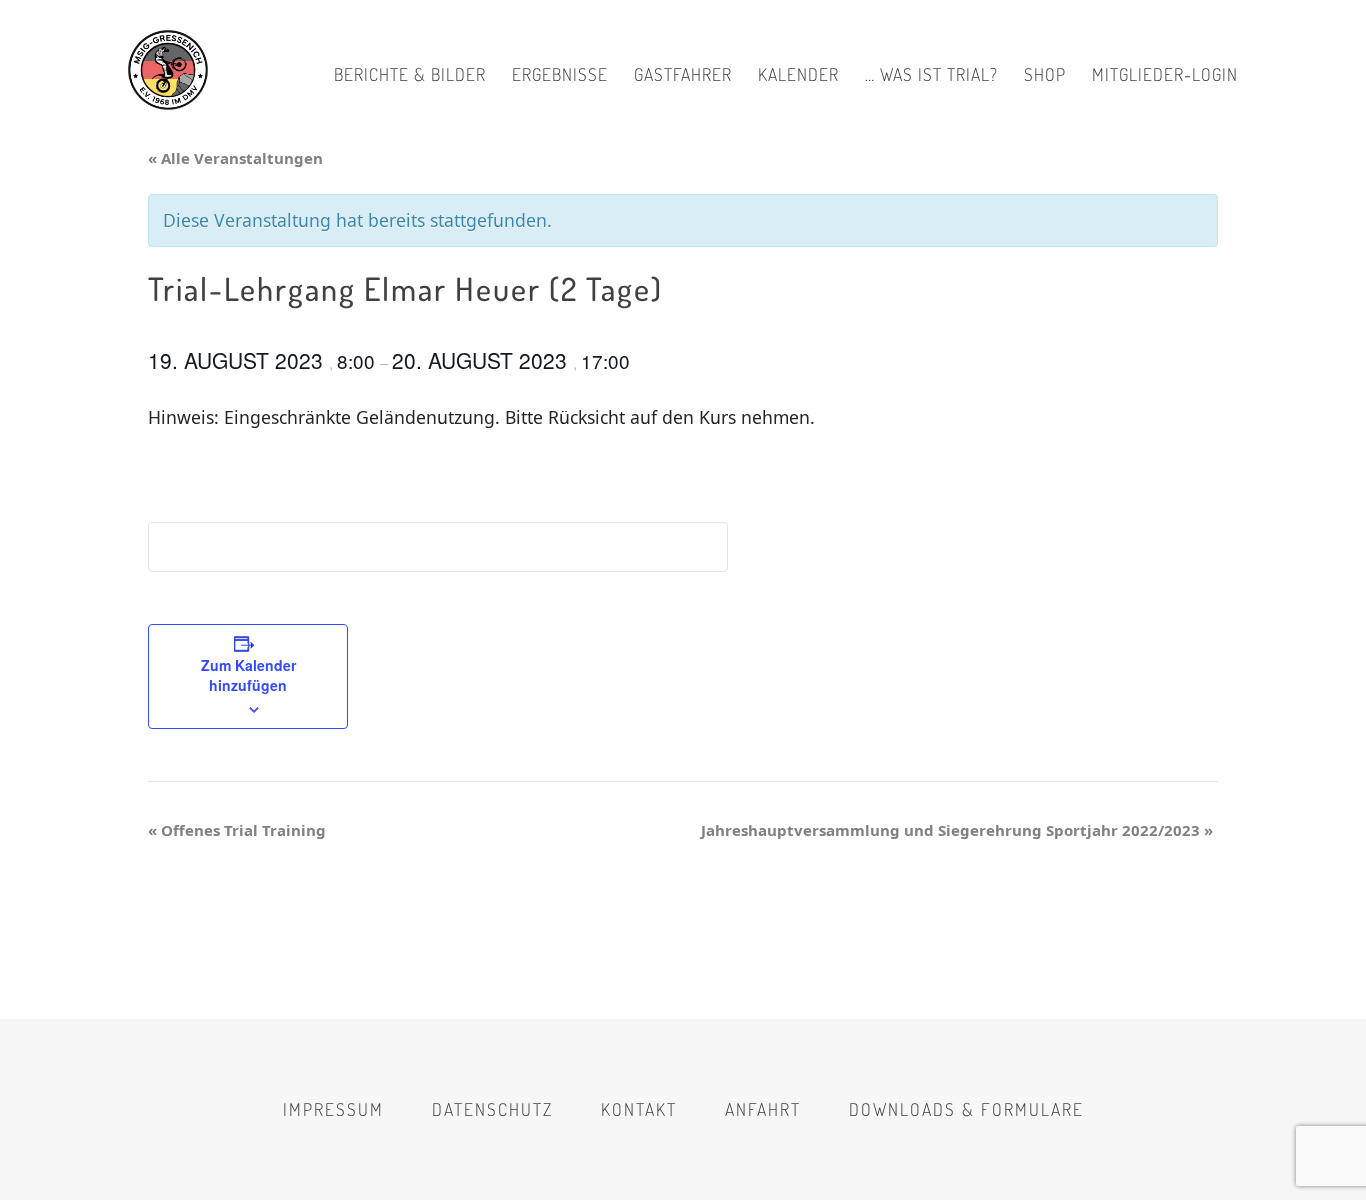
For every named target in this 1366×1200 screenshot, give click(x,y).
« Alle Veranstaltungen (235, 158)
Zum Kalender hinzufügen (248, 675)
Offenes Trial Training (237, 830)
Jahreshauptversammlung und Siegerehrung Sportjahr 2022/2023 (957, 830)
